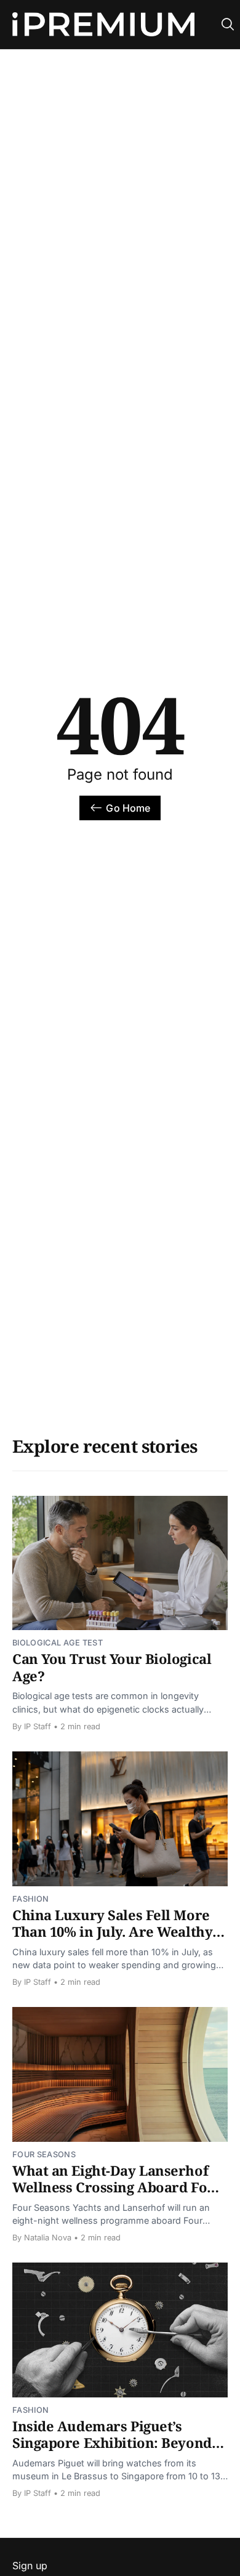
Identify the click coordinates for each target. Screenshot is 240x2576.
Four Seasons (44, 2154)
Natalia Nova (48, 2238)
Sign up (30, 2566)
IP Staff (38, 1726)
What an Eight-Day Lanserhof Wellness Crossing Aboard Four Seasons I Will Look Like (118, 2187)
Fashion (30, 1899)
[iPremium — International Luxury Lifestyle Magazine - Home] (103, 25)
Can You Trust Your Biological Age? (112, 1667)
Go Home (128, 808)
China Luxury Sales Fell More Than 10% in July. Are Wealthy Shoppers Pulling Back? (112, 1932)
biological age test (58, 1643)
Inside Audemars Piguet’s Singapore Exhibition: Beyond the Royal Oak (112, 2443)
